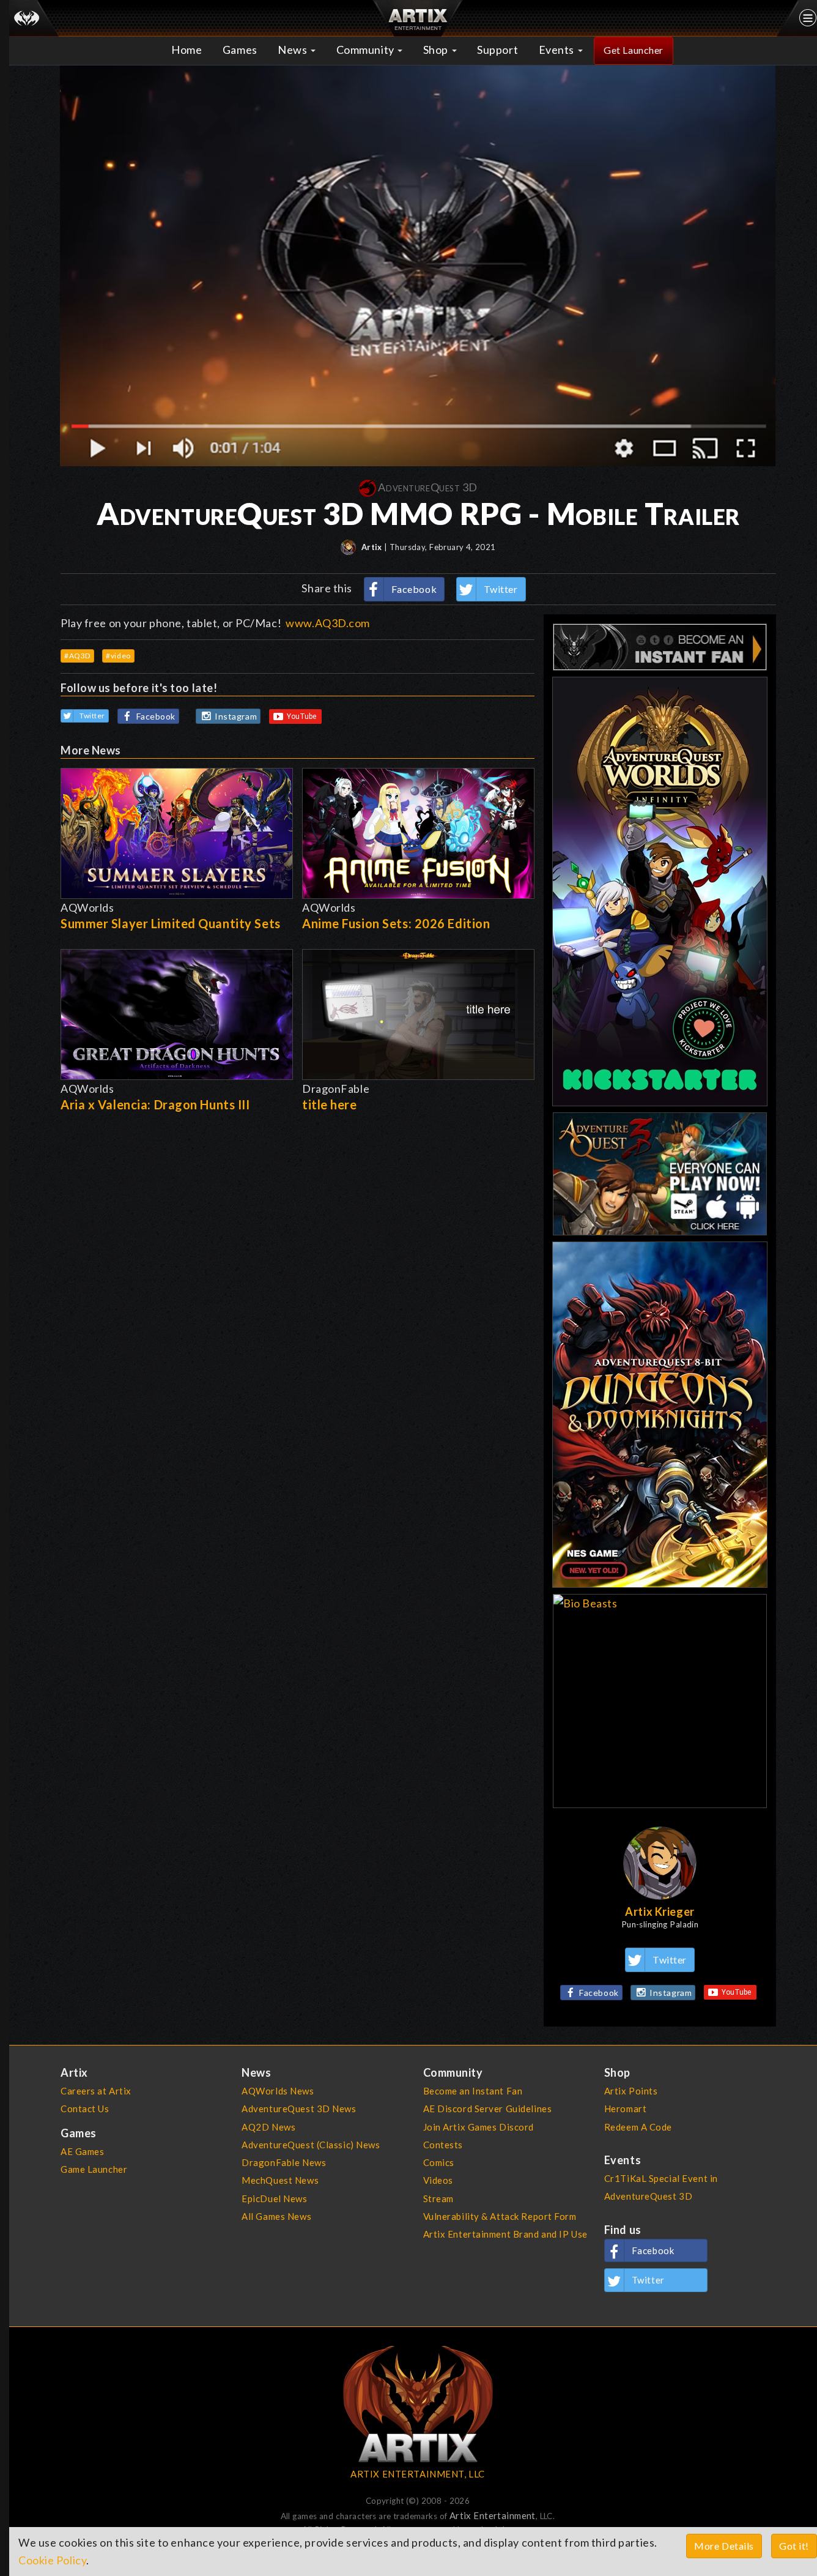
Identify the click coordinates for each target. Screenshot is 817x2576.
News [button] (294, 50)
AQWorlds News (278, 2091)
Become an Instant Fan (473, 2091)
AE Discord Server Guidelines (488, 2109)
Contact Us (85, 2109)
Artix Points (631, 2091)
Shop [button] (437, 50)
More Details (724, 2546)
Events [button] (558, 50)
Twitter (501, 589)
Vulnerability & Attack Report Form (500, 2216)
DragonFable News (284, 2162)
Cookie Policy (52, 2560)
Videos (438, 2180)
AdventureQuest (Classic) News (311, 2145)
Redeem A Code (638, 2127)
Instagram (236, 716)
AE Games (83, 2151)
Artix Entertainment (493, 2515)
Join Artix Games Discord (479, 2127)
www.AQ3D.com (328, 623)
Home (187, 50)
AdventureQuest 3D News (299, 2109)
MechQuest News (280, 2180)
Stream (438, 2198)
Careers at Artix (96, 2091)
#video (118, 656)
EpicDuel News (274, 2198)
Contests (443, 2145)
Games (240, 50)
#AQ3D (77, 656)
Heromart (626, 2109)
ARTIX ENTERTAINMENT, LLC (417, 2474)
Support (497, 50)
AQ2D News (268, 2127)
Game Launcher (94, 2169)
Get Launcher (634, 50)
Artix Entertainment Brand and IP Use (505, 2234)
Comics (439, 2162)
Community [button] (367, 50)
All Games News (276, 2216)
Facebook (414, 589)
